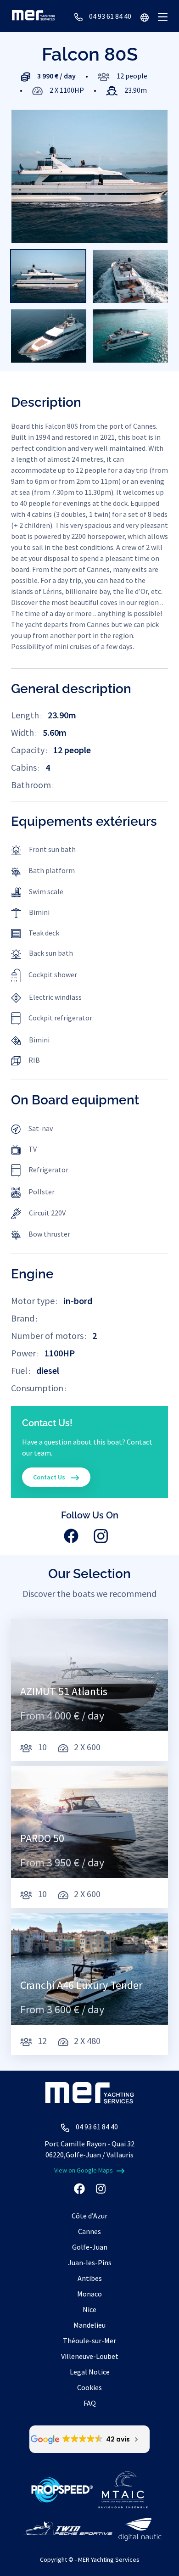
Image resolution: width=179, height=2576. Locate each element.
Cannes (89, 2231)
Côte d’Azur (89, 2216)
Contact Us (50, 1477)
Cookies (89, 2387)
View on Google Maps (84, 2170)
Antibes (90, 2278)
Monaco (89, 2294)
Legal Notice (90, 2372)
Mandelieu (89, 2325)
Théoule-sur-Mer (89, 2341)
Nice (89, 2309)
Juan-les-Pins (90, 2262)
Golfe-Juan (90, 2247)
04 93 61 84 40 (110, 16)
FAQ (90, 2403)
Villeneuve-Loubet (90, 2356)
